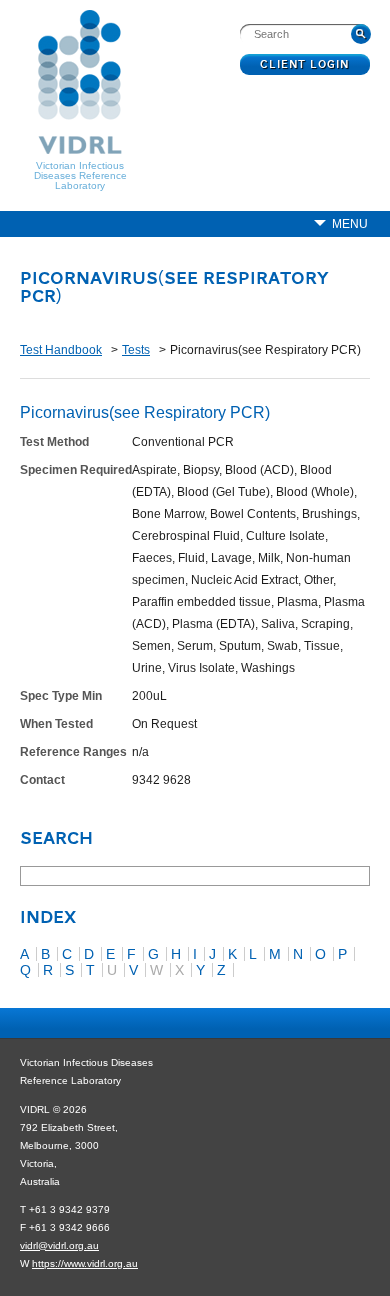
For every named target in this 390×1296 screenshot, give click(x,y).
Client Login (305, 65)
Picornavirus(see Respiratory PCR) (174, 288)
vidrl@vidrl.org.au (59, 1245)
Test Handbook (61, 350)
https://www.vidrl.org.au (85, 1263)
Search (56, 840)
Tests (136, 350)
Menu (350, 224)
